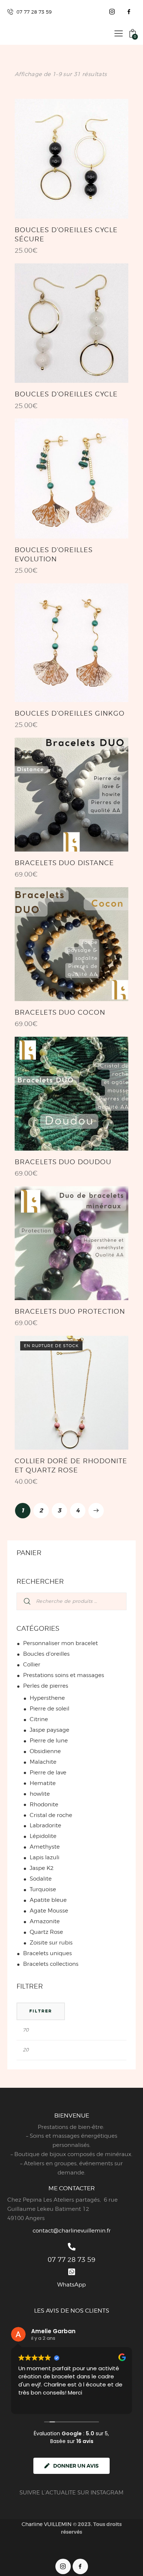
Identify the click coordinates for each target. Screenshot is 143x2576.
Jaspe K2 (42, 1868)
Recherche (23, 1601)
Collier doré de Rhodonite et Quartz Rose (71, 1465)
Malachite (43, 1762)
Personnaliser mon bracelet (60, 1643)
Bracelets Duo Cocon (60, 1012)
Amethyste (45, 1847)
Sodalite (41, 1879)
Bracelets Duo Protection (70, 1311)
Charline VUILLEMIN (47, 2524)
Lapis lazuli (45, 1857)
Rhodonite (44, 1805)
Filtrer (41, 2011)
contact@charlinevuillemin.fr (72, 2231)
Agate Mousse (49, 1911)
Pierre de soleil (49, 1709)
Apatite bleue (48, 1900)
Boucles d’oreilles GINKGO (70, 713)
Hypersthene (47, 1698)
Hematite (43, 1783)
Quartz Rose (46, 1932)
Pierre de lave (48, 1773)
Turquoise (43, 1889)
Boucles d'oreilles (46, 1654)
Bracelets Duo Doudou (63, 1162)
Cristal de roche (51, 1815)
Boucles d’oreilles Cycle (66, 394)
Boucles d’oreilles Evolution (54, 554)
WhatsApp (71, 2285)
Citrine (39, 1719)
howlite (40, 1794)
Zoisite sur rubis (51, 1943)
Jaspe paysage (49, 1730)
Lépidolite (43, 1836)
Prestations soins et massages (64, 1675)
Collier (32, 1665)
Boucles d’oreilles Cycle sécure (66, 234)
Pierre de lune (49, 1741)
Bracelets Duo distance (64, 863)
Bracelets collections (51, 1964)
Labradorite (45, 1825)
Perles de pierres (46, 1686)
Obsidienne (45, 1751)
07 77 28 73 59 (71, 2260)
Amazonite (45, 1921)
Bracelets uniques (47, 1953)
